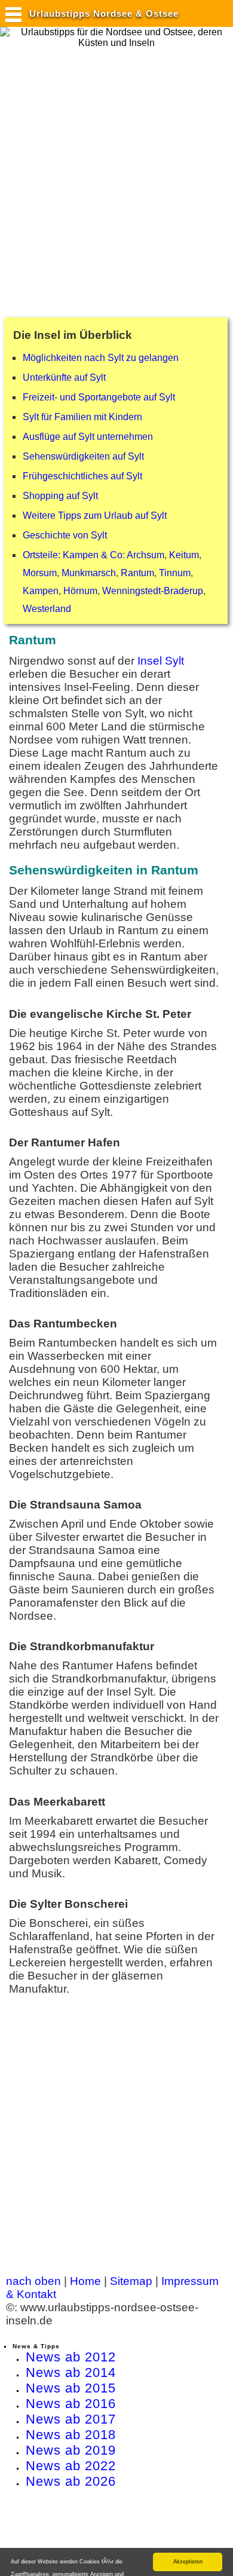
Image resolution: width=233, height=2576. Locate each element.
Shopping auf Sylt (60, 496)
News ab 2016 (71, 2404)
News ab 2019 (71, 2450)
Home (85, 2281)
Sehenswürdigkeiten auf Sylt (83, 456)
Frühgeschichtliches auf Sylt (82, 476)
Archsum (145, 555)
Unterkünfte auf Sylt (64, 377)
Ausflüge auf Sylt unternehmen (88, 437)
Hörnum (80, 591)
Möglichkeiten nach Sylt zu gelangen (101, 358)
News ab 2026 (71, 2481)
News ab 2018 (71, 2435)
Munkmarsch (89, 573)
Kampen (41, 591)
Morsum (40, 573)
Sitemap (131, 2281)
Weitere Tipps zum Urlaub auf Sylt (95, 515)
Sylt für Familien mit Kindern (82, 417)
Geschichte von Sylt (65, 535)
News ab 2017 (71, 2419)
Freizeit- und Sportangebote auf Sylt (99, 397)
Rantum (137, 573)
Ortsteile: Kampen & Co (73, 555)
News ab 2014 (71, 2372)
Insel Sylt (161, 661)
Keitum (184, 555)
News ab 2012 (71, 2357)
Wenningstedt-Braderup (153, 591)
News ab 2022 (71, 2466)
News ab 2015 (71, 2388)
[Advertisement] (116, 177)
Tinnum (175, 573)
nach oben (33, 2281)
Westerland (47, 609)
